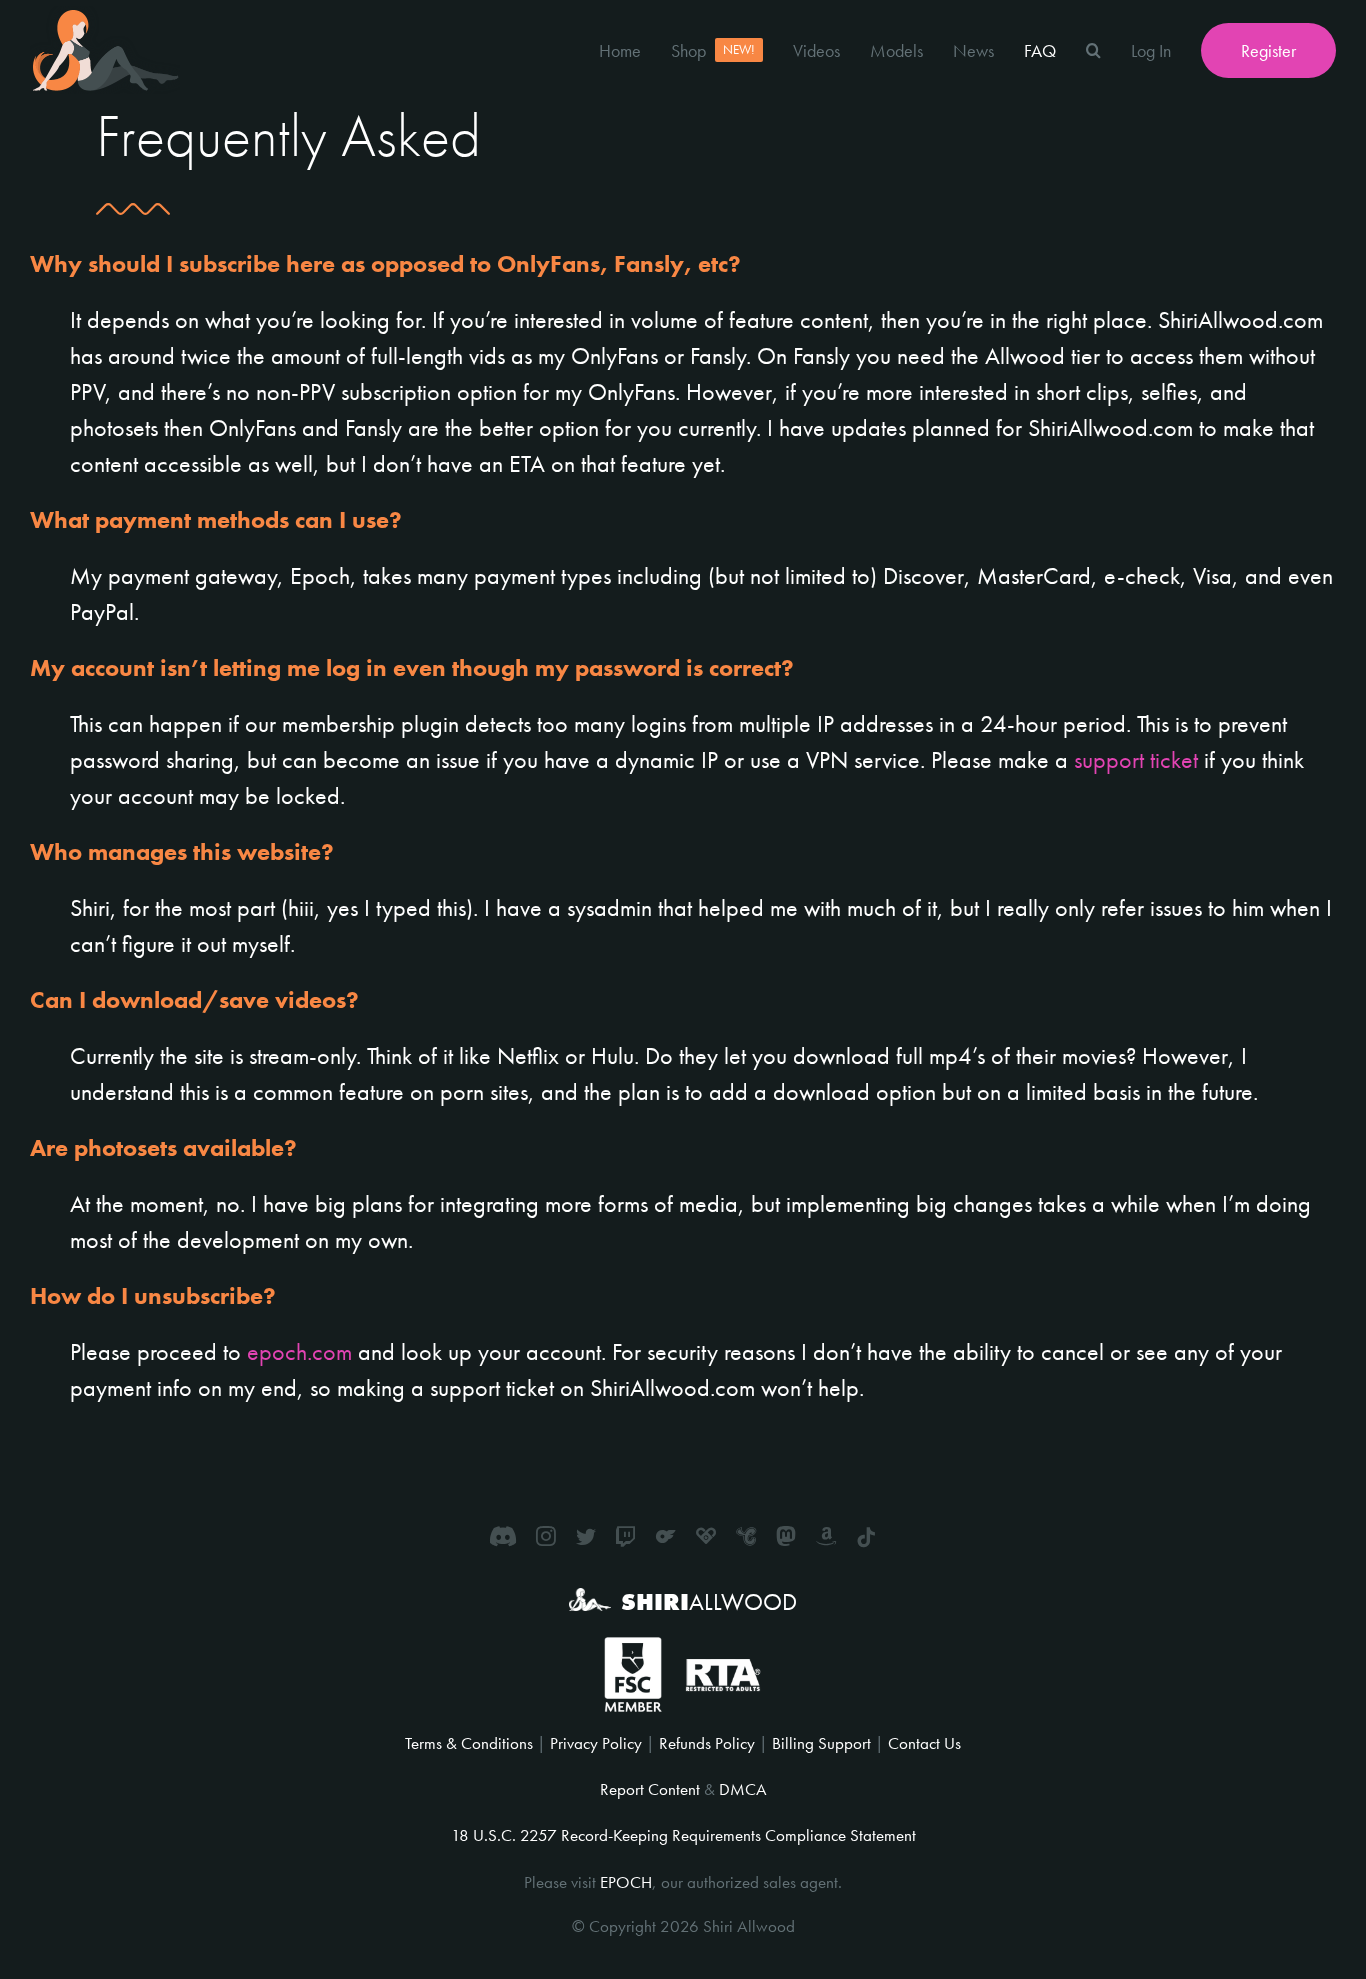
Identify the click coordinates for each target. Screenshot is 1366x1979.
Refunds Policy (707, 1743)
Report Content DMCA (683, 1789)
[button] (1093, 50)
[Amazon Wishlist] (826, 1536)
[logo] (105, 17)
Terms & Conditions (469, 1743)
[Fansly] (706, 1536)
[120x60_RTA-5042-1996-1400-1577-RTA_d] (723, 1666)
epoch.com (299, 1351)
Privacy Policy (596, 1743)
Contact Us (924, 1743)
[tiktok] (866, 1538)
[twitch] (626, 1536)
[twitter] (586, 1536)
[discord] (503, 1536)
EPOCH (626, 1882)
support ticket (1136, 759)
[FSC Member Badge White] (632, 1648)
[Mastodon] (786, 1536)
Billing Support (821, 1743)
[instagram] (546, 1536)
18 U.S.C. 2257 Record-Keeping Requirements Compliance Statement (683, 1835)
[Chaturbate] (746, 1536)
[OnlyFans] (666, 1536)
